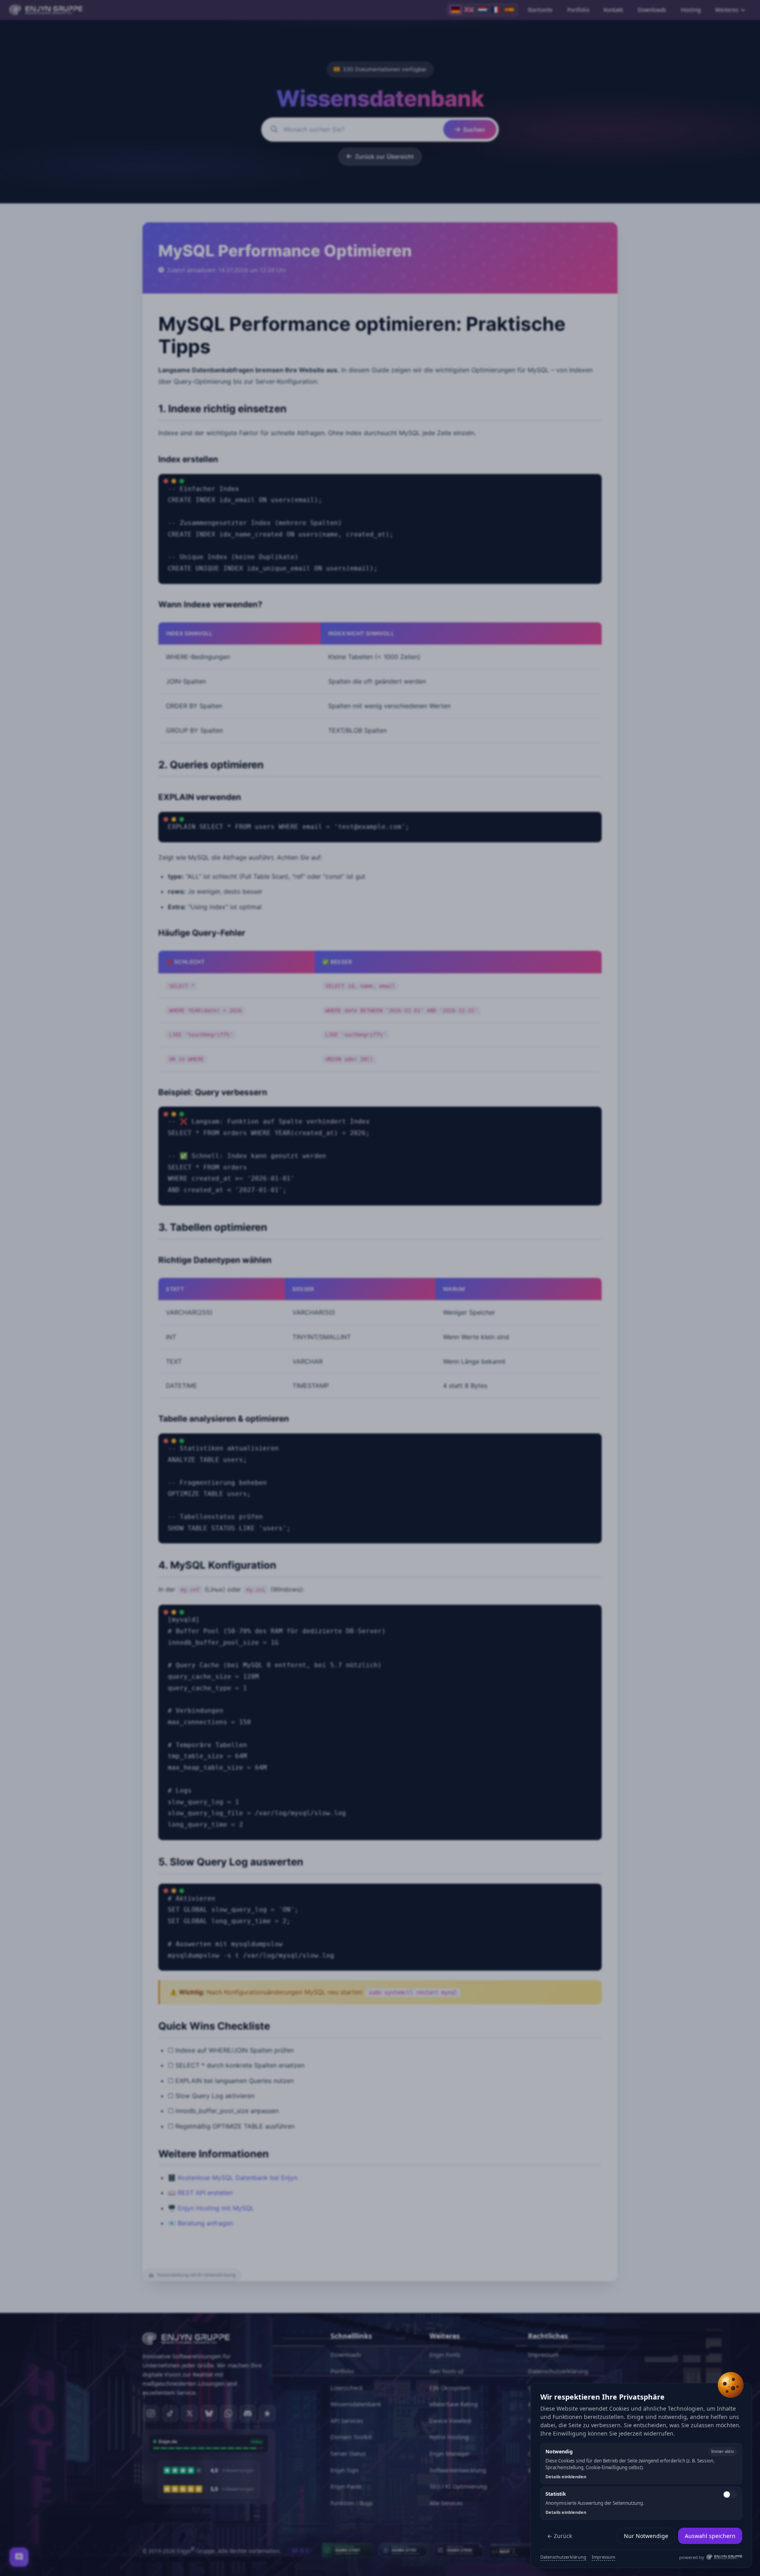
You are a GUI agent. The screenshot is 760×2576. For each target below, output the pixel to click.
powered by (692, 2557)
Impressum (603, 2557)
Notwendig (559, 2452)
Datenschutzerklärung (563, 2557)
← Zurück (560, 2536)
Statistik (556, 2494)
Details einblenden (566, 2476)
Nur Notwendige (646, 2536)
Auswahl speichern (710, 2536)
